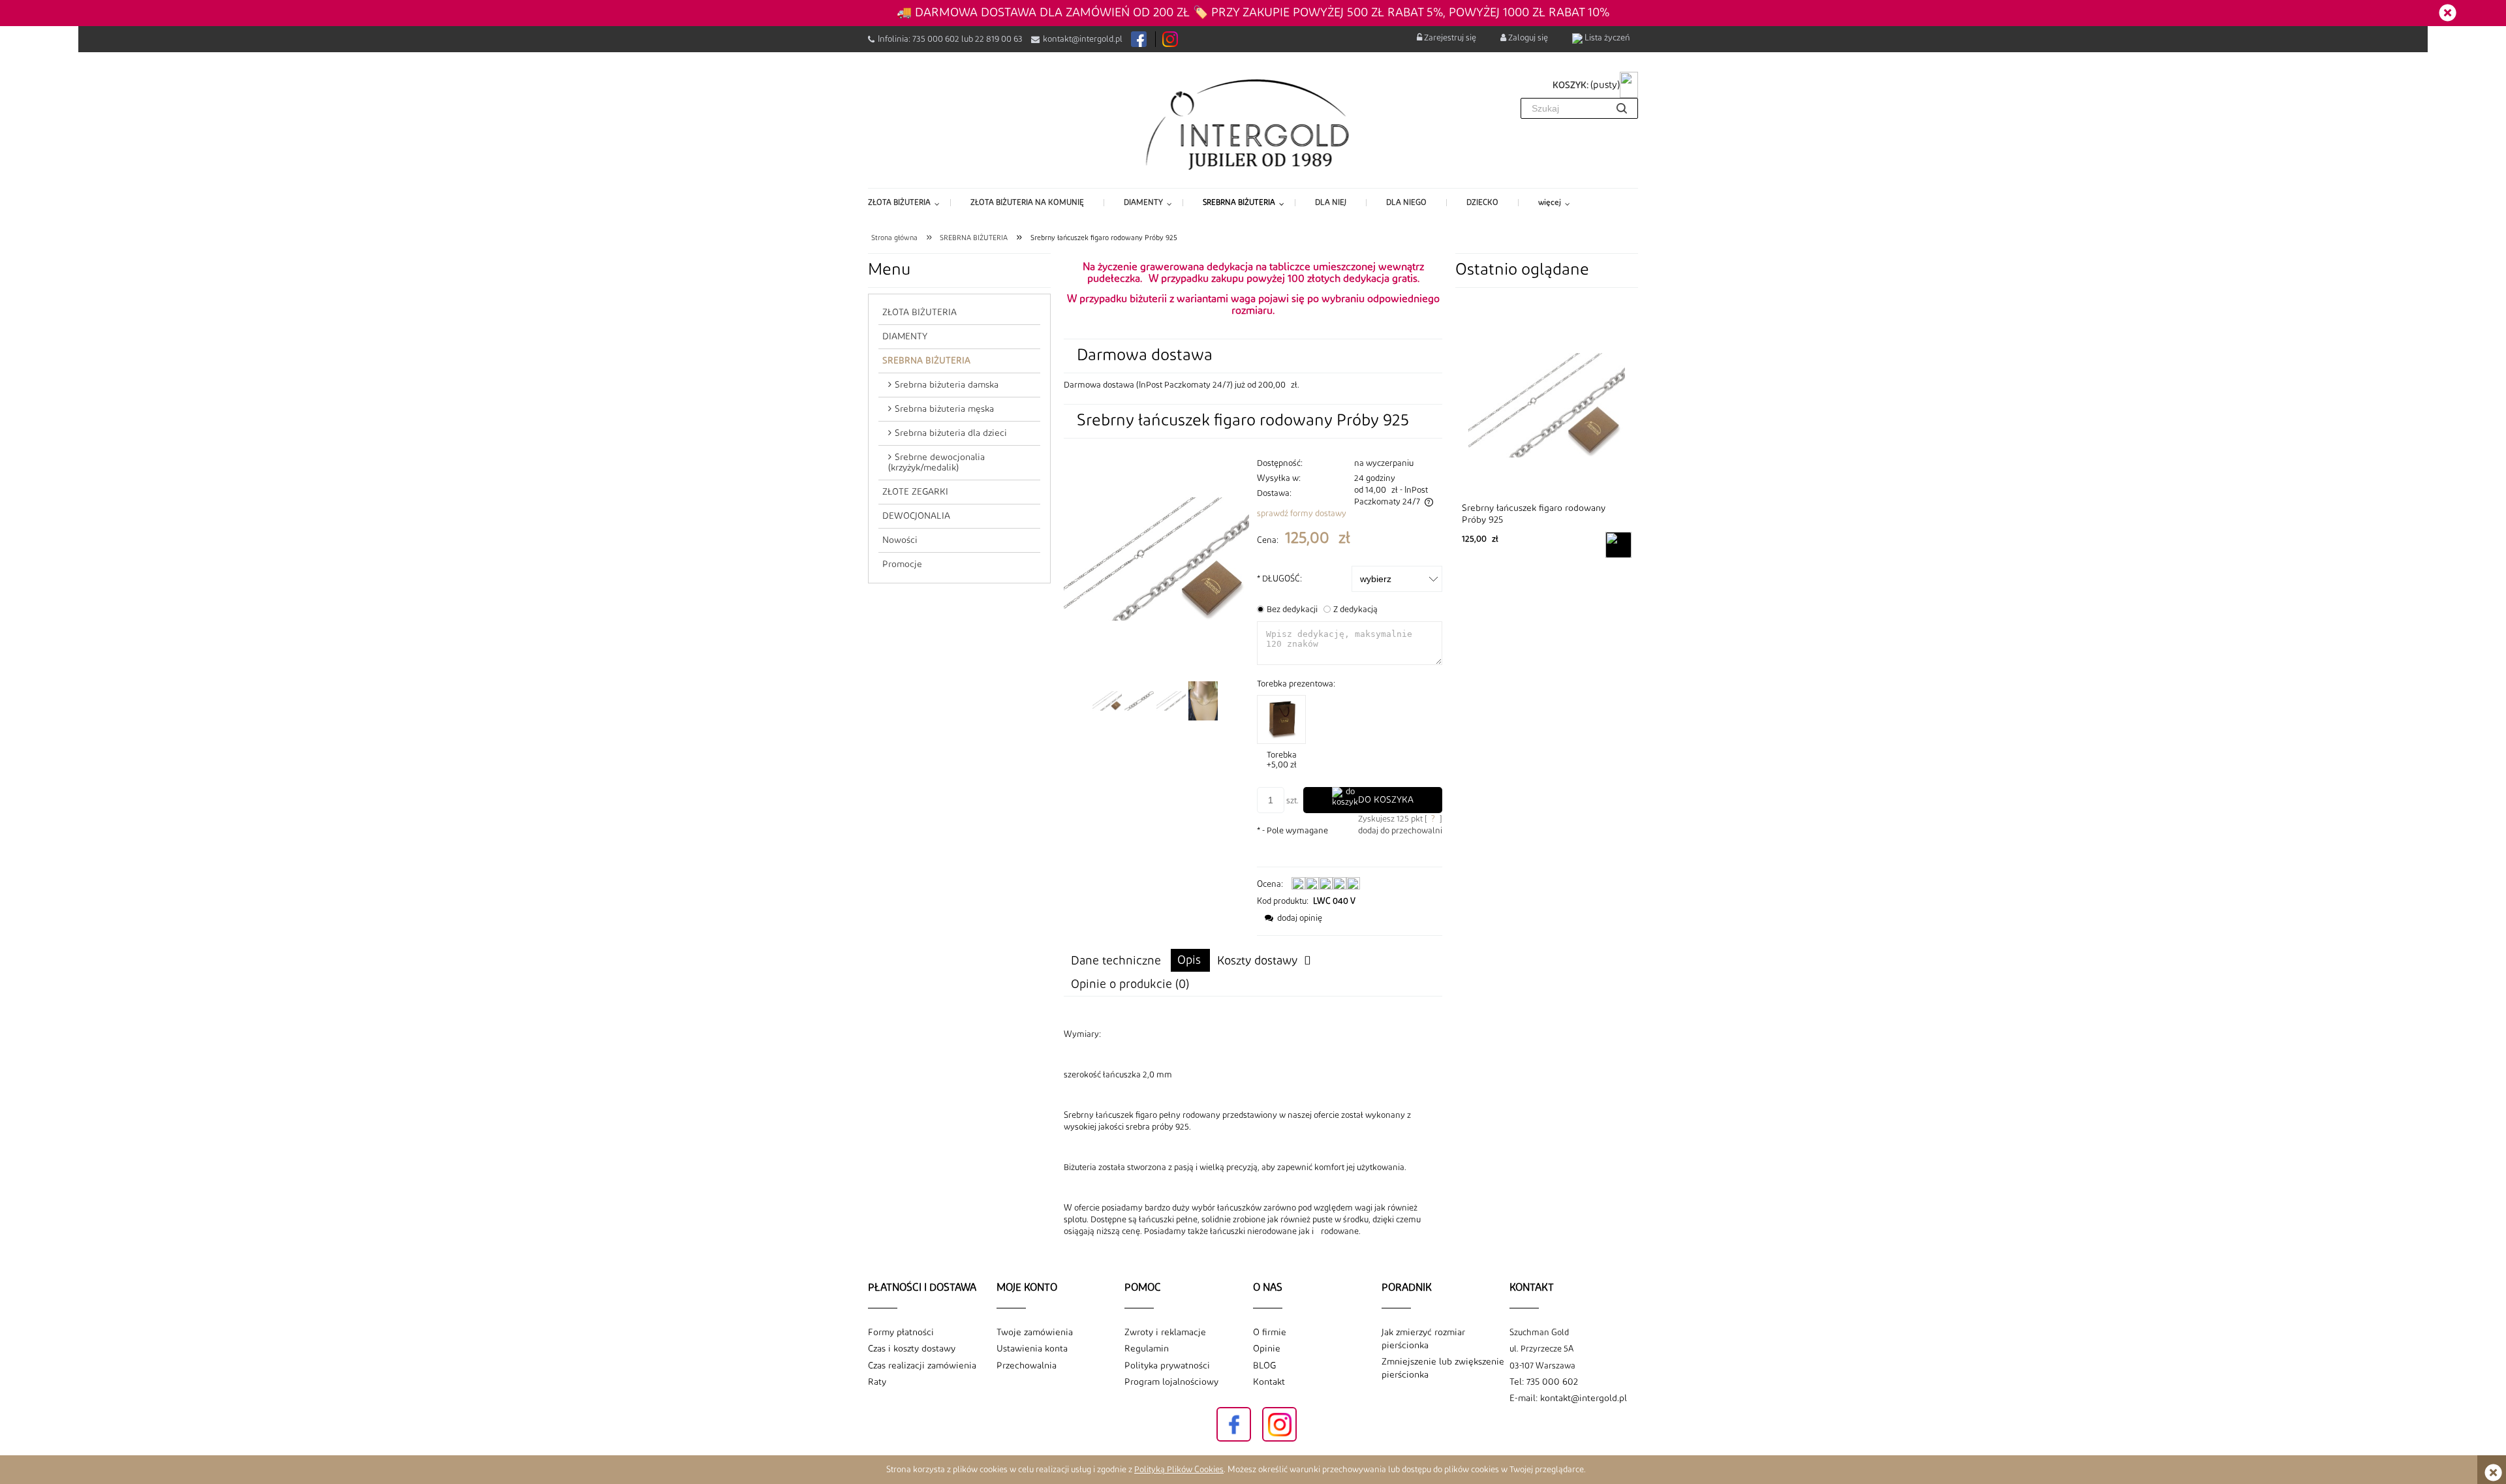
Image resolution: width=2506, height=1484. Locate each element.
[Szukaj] (1622, 108)
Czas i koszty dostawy (912, 1349)
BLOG (1264, 1366)
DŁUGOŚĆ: (1279, 579)
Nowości (900, 540)
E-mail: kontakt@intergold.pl (1568, 1399)
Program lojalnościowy (1171, 1382)
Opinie (1267, 1349)
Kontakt (1269, 1382)
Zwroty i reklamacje (1165, 1333)
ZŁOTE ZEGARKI (915, 492)
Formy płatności (901, 1333)
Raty (877, 1382)
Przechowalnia (1027, 1366)
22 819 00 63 (999, 39)
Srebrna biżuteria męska (944, 409)
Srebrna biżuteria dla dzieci (951, 433)
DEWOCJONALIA (916, 516)
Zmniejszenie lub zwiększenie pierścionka (1443, 1368)
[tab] (1190, 960)
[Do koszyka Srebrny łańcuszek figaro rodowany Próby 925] (1618, 545)
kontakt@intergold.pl (1083, 39)
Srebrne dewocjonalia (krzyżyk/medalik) (936, 463)
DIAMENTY (905, 337)
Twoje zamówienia (1035, 1333)
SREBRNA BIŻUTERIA (926, 361)
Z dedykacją (1355, 610)
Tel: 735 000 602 (1544, 1382)
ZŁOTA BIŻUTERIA (920, 313)
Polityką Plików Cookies (1179, 1470)
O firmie (1270, 1333)
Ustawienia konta (1032, 1349)
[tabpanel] (1253, 1133)
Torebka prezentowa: (1296, 684)
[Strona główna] (1253, 123)
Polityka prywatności (1167, 1366)
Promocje (902, 564)
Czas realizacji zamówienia (922, 1366)
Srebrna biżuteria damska (947, 385)
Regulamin (1147, 1349)
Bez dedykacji (1292, 610)
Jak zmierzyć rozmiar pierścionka (1423, 1339)
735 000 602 (936, 39)
